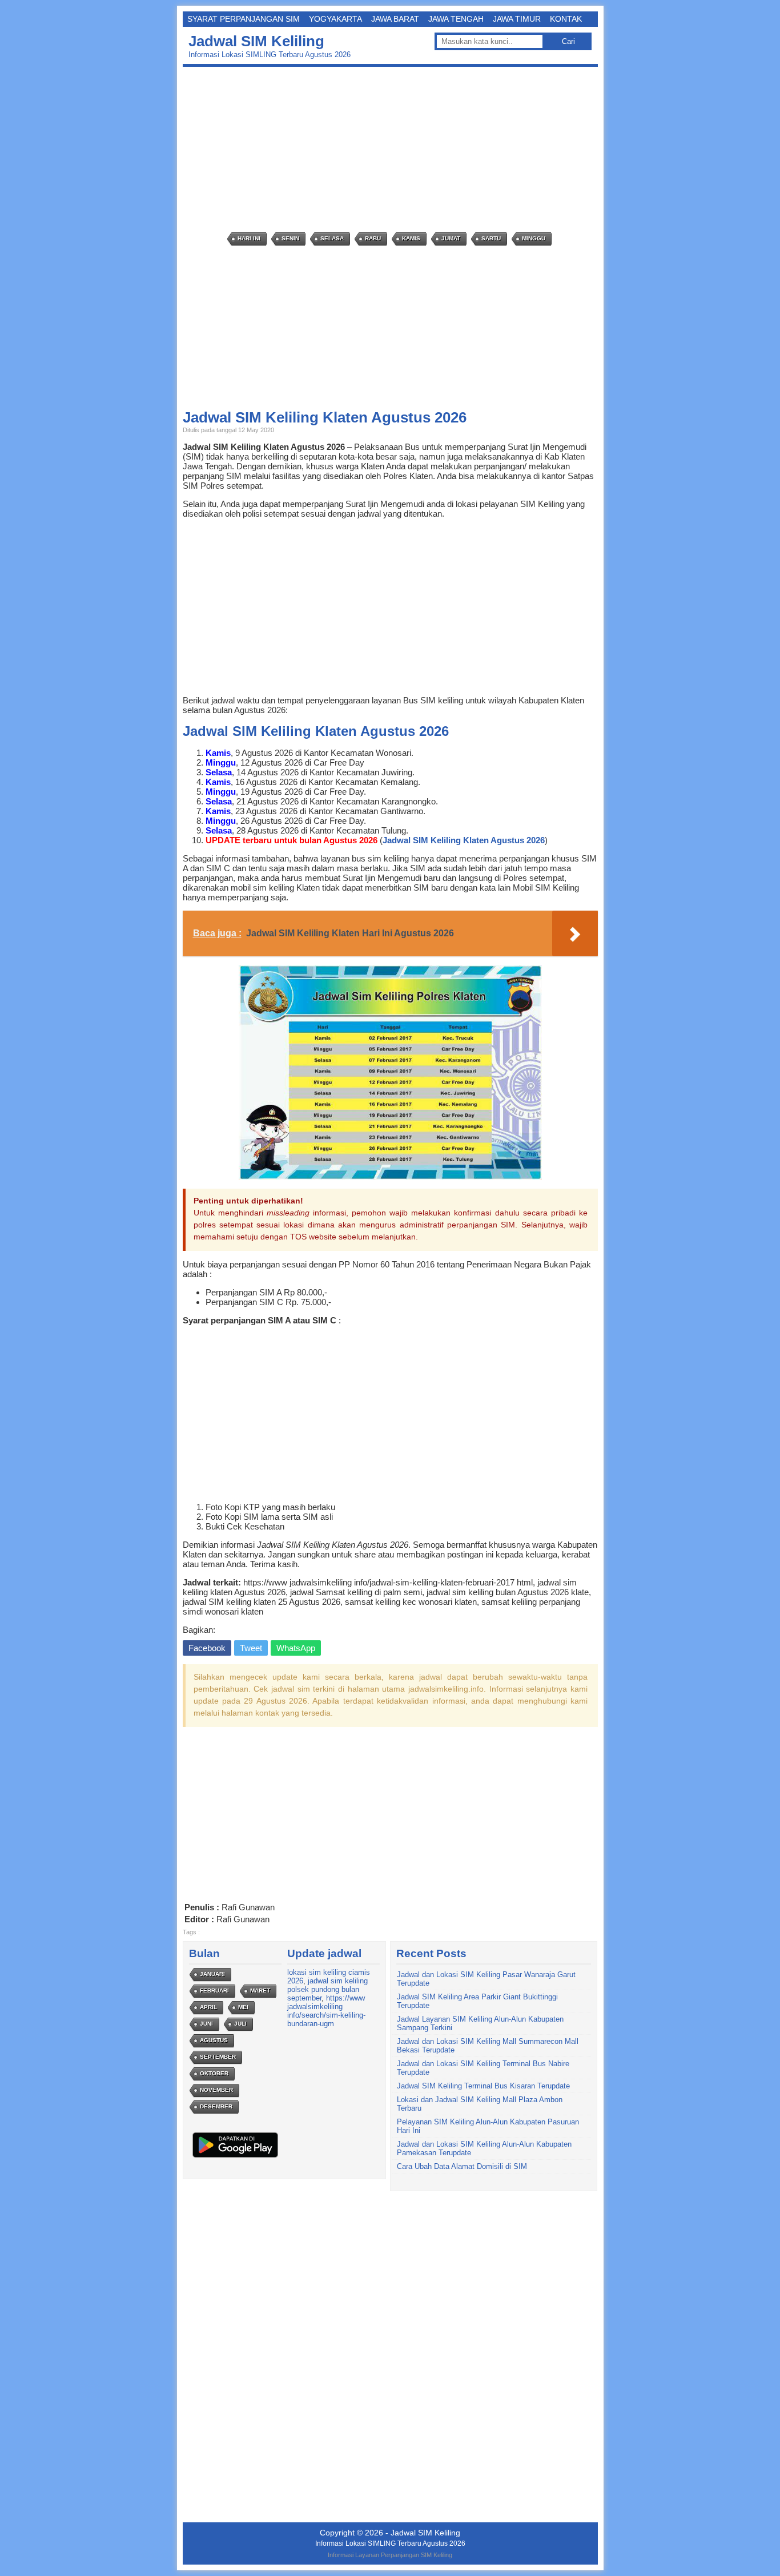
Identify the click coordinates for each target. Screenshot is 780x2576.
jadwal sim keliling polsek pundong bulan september (327, 1989)
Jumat (451, 238)
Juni (206, 2024)
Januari (212, 1974)
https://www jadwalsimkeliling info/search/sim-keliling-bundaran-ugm (326, 2011)
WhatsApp (296, 1648)
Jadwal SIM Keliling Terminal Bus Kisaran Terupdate (483, 2086)
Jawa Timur (517, 19)
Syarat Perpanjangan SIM (244, 19)
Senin (290, 238)
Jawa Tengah (456, 19)
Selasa (332, 238)
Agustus (214, 2040)
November (216, 2090)
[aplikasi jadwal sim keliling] (235, 2157)
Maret (260, 1991)
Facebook (207, 1648)
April (208, 2007)
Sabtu (491, 238)
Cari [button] (568, 41)
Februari (214, 1991)
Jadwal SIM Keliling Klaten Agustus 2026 (464, 840)
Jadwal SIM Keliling (256, 41)
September (218, 2057)
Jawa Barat (395, 19)
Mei (243, 2007)
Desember (216, 2106)
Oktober (214, 2073)
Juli (240, 2024)
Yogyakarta (335, 19)
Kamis (411, 238)
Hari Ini (249, 238)
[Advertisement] (393, 150)
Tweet (251, 1648)
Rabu (373, 238)
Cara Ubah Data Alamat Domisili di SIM (462, 2166)
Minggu (534, 238)
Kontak (566, 19)
